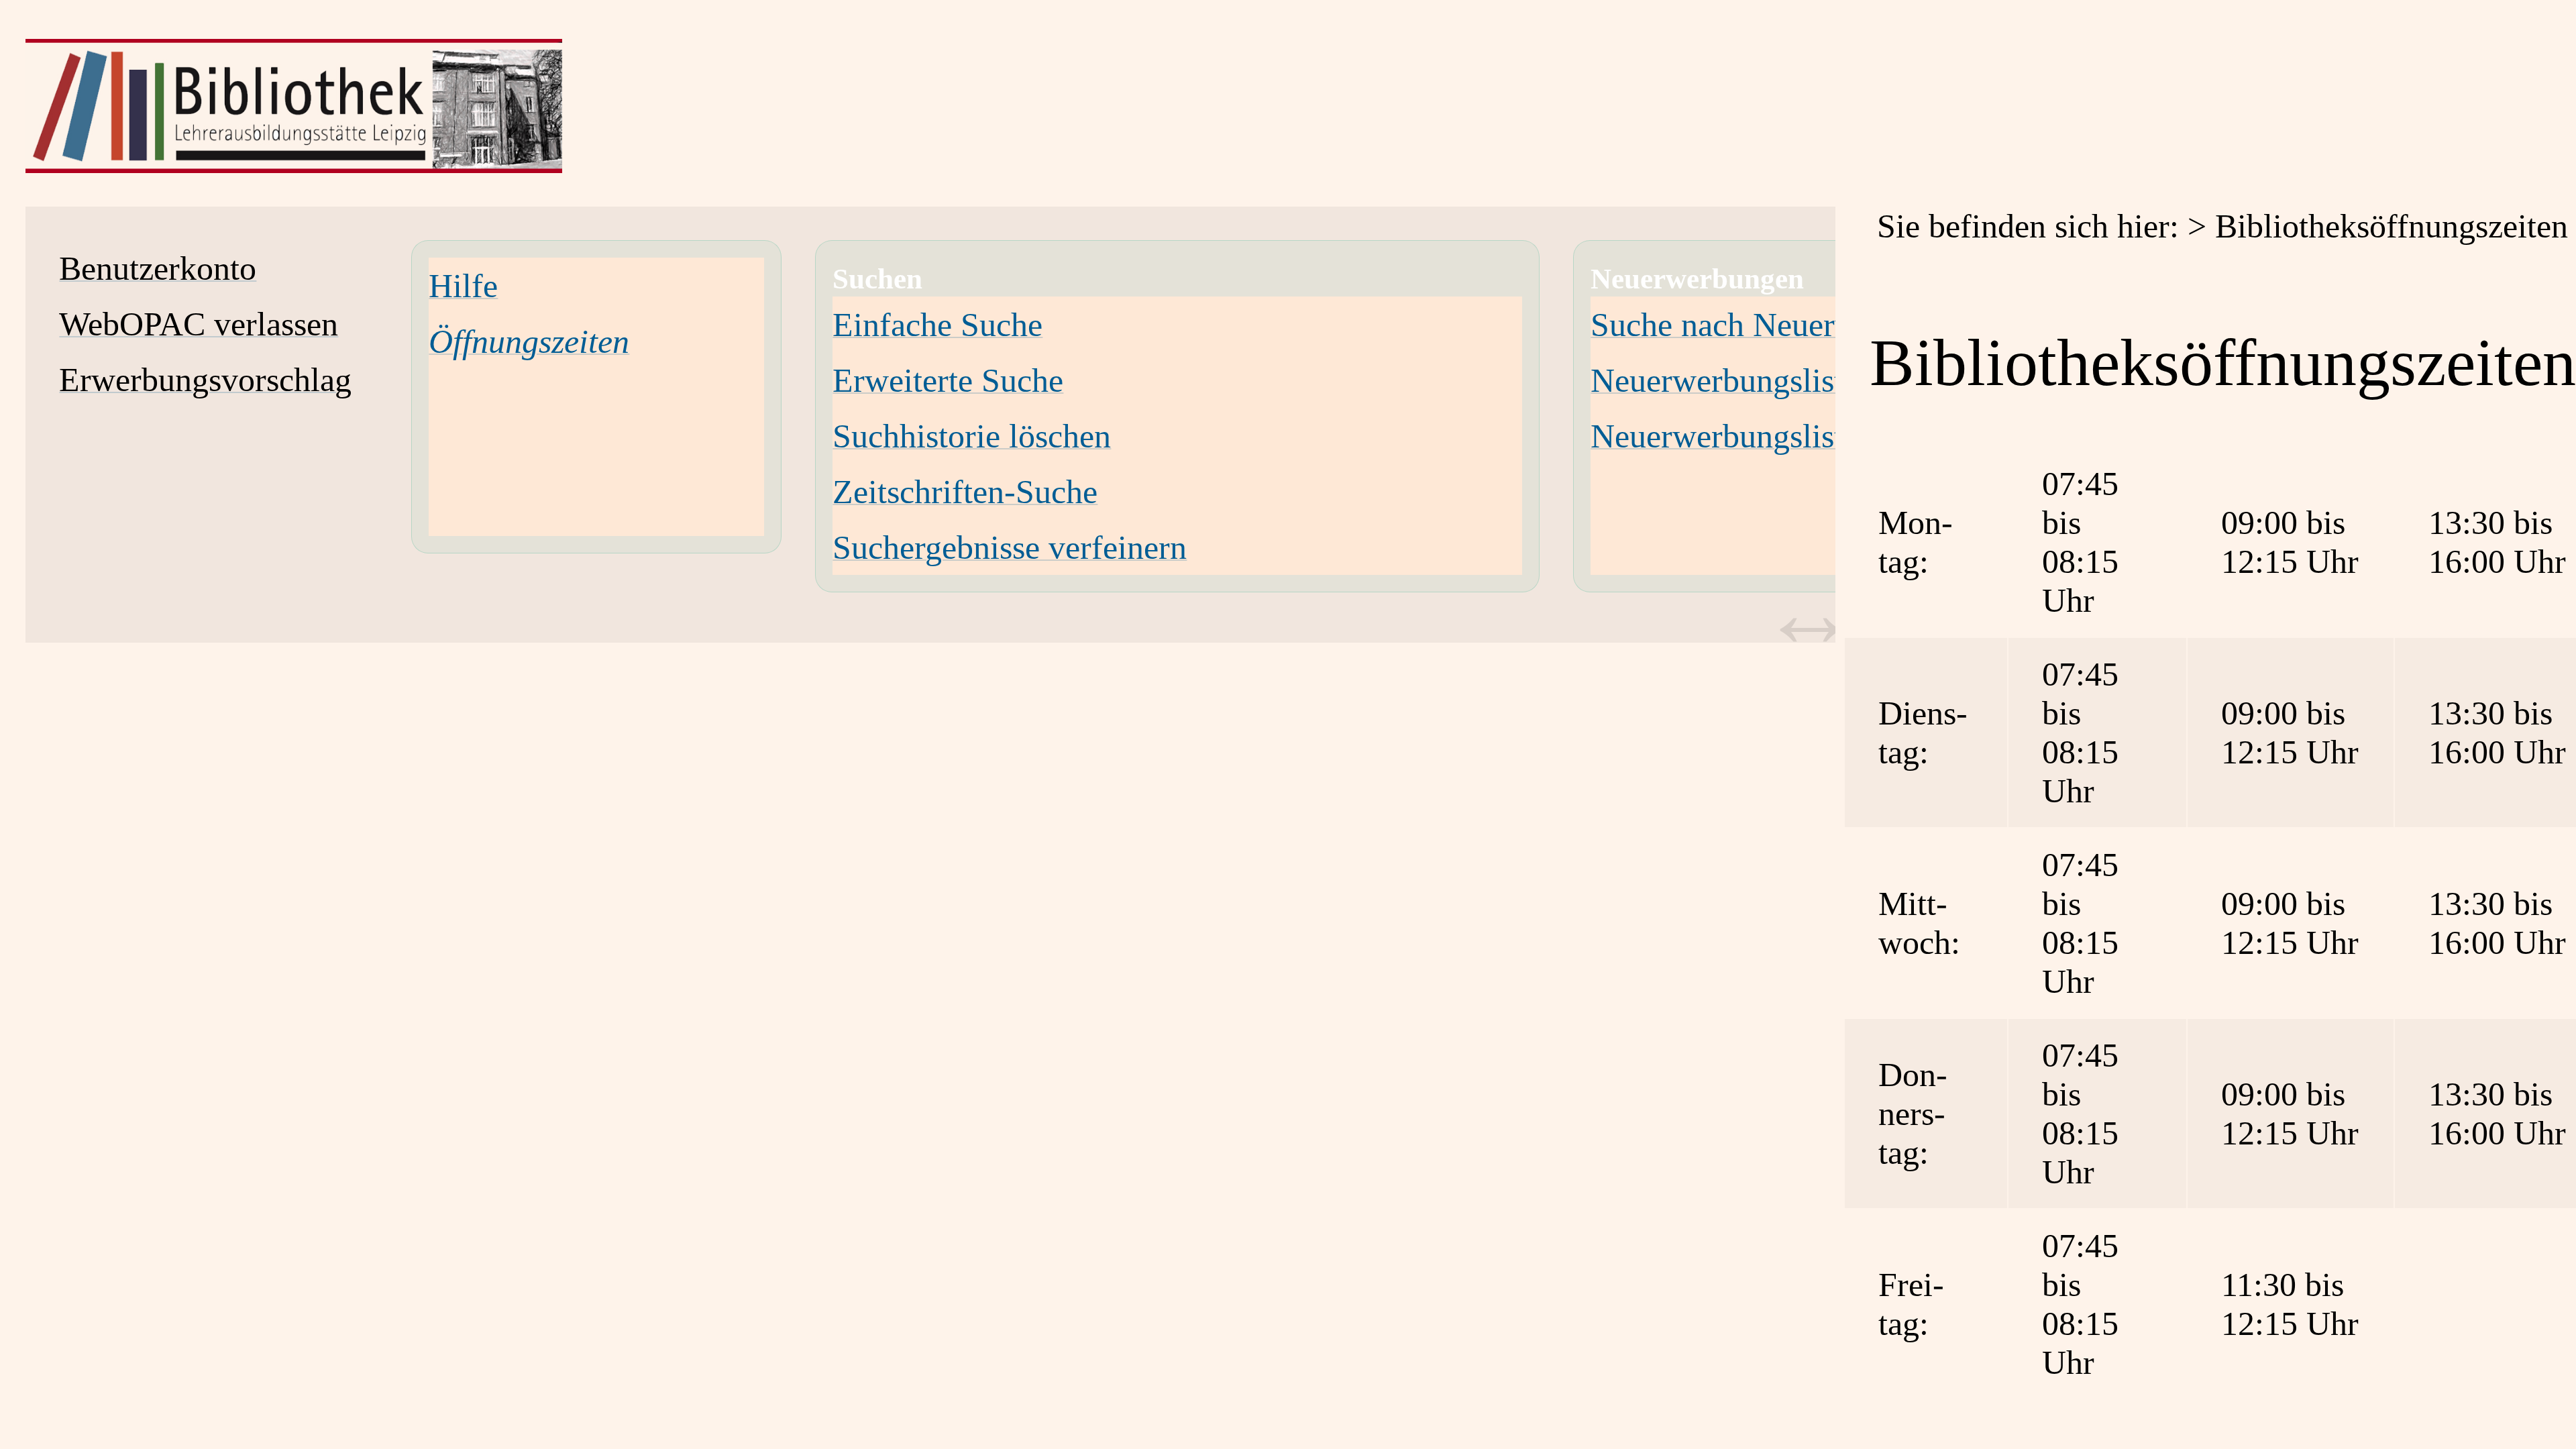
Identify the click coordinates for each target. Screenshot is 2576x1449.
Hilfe (463, 286)
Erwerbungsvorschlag (205, 380)
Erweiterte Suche (948, 380)
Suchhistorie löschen (972, 436)
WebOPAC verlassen (199, 324)
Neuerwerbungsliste (1724, 380)
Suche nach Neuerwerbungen (1787, 325)
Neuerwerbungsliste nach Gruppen (1823, 436)
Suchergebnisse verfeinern (1010, 547)
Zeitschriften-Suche (965, 492)
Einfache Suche (937, 325)
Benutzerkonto (158, 268)
